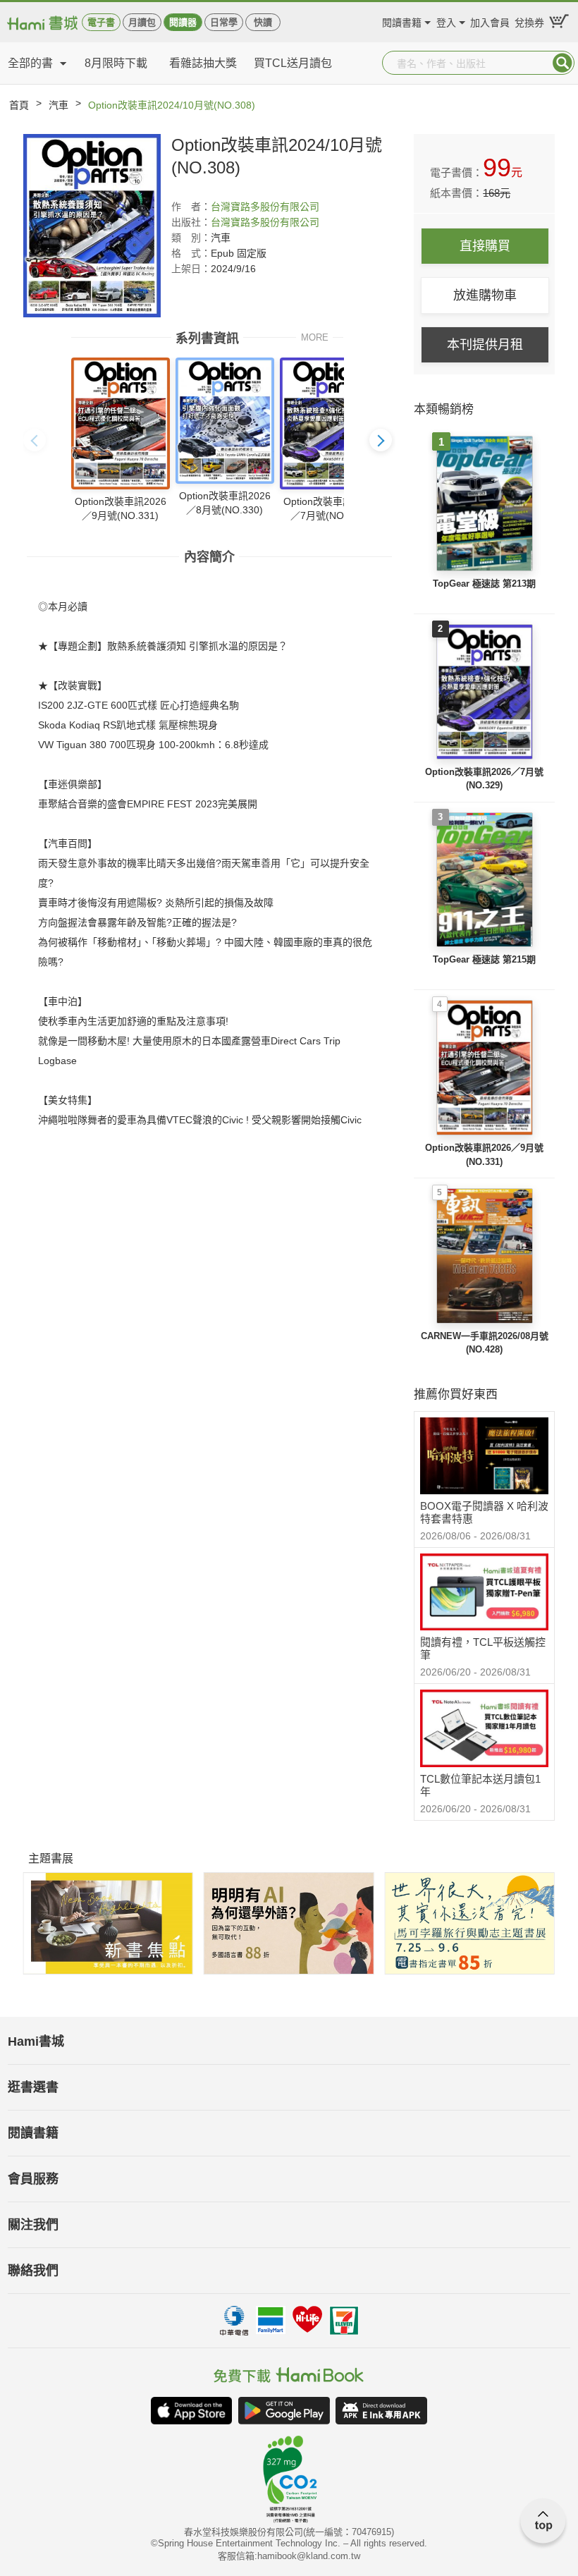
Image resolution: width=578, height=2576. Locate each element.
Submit (562, 63)
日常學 (224, 22)
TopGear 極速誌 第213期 (484, 584)
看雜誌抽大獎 (203, 63)
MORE (315, 337)
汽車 (59, 105)
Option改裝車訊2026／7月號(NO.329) (484, 779)
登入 (446, 21)
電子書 (101, 22)
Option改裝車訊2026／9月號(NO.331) (484, 1155)
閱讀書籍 (402, 21)
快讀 (263, 22)
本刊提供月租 (485, 345)
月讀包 (142, 22)
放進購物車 (485, 295)
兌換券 (529, 21)
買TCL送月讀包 (293, 63)
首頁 (19, 105)
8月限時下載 (116, 63)
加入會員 (490, 21)
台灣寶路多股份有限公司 (265, 207)
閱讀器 (183, 22)
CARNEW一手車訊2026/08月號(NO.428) (485, 1343)
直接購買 (485, 246)
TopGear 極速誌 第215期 (484, 959)
